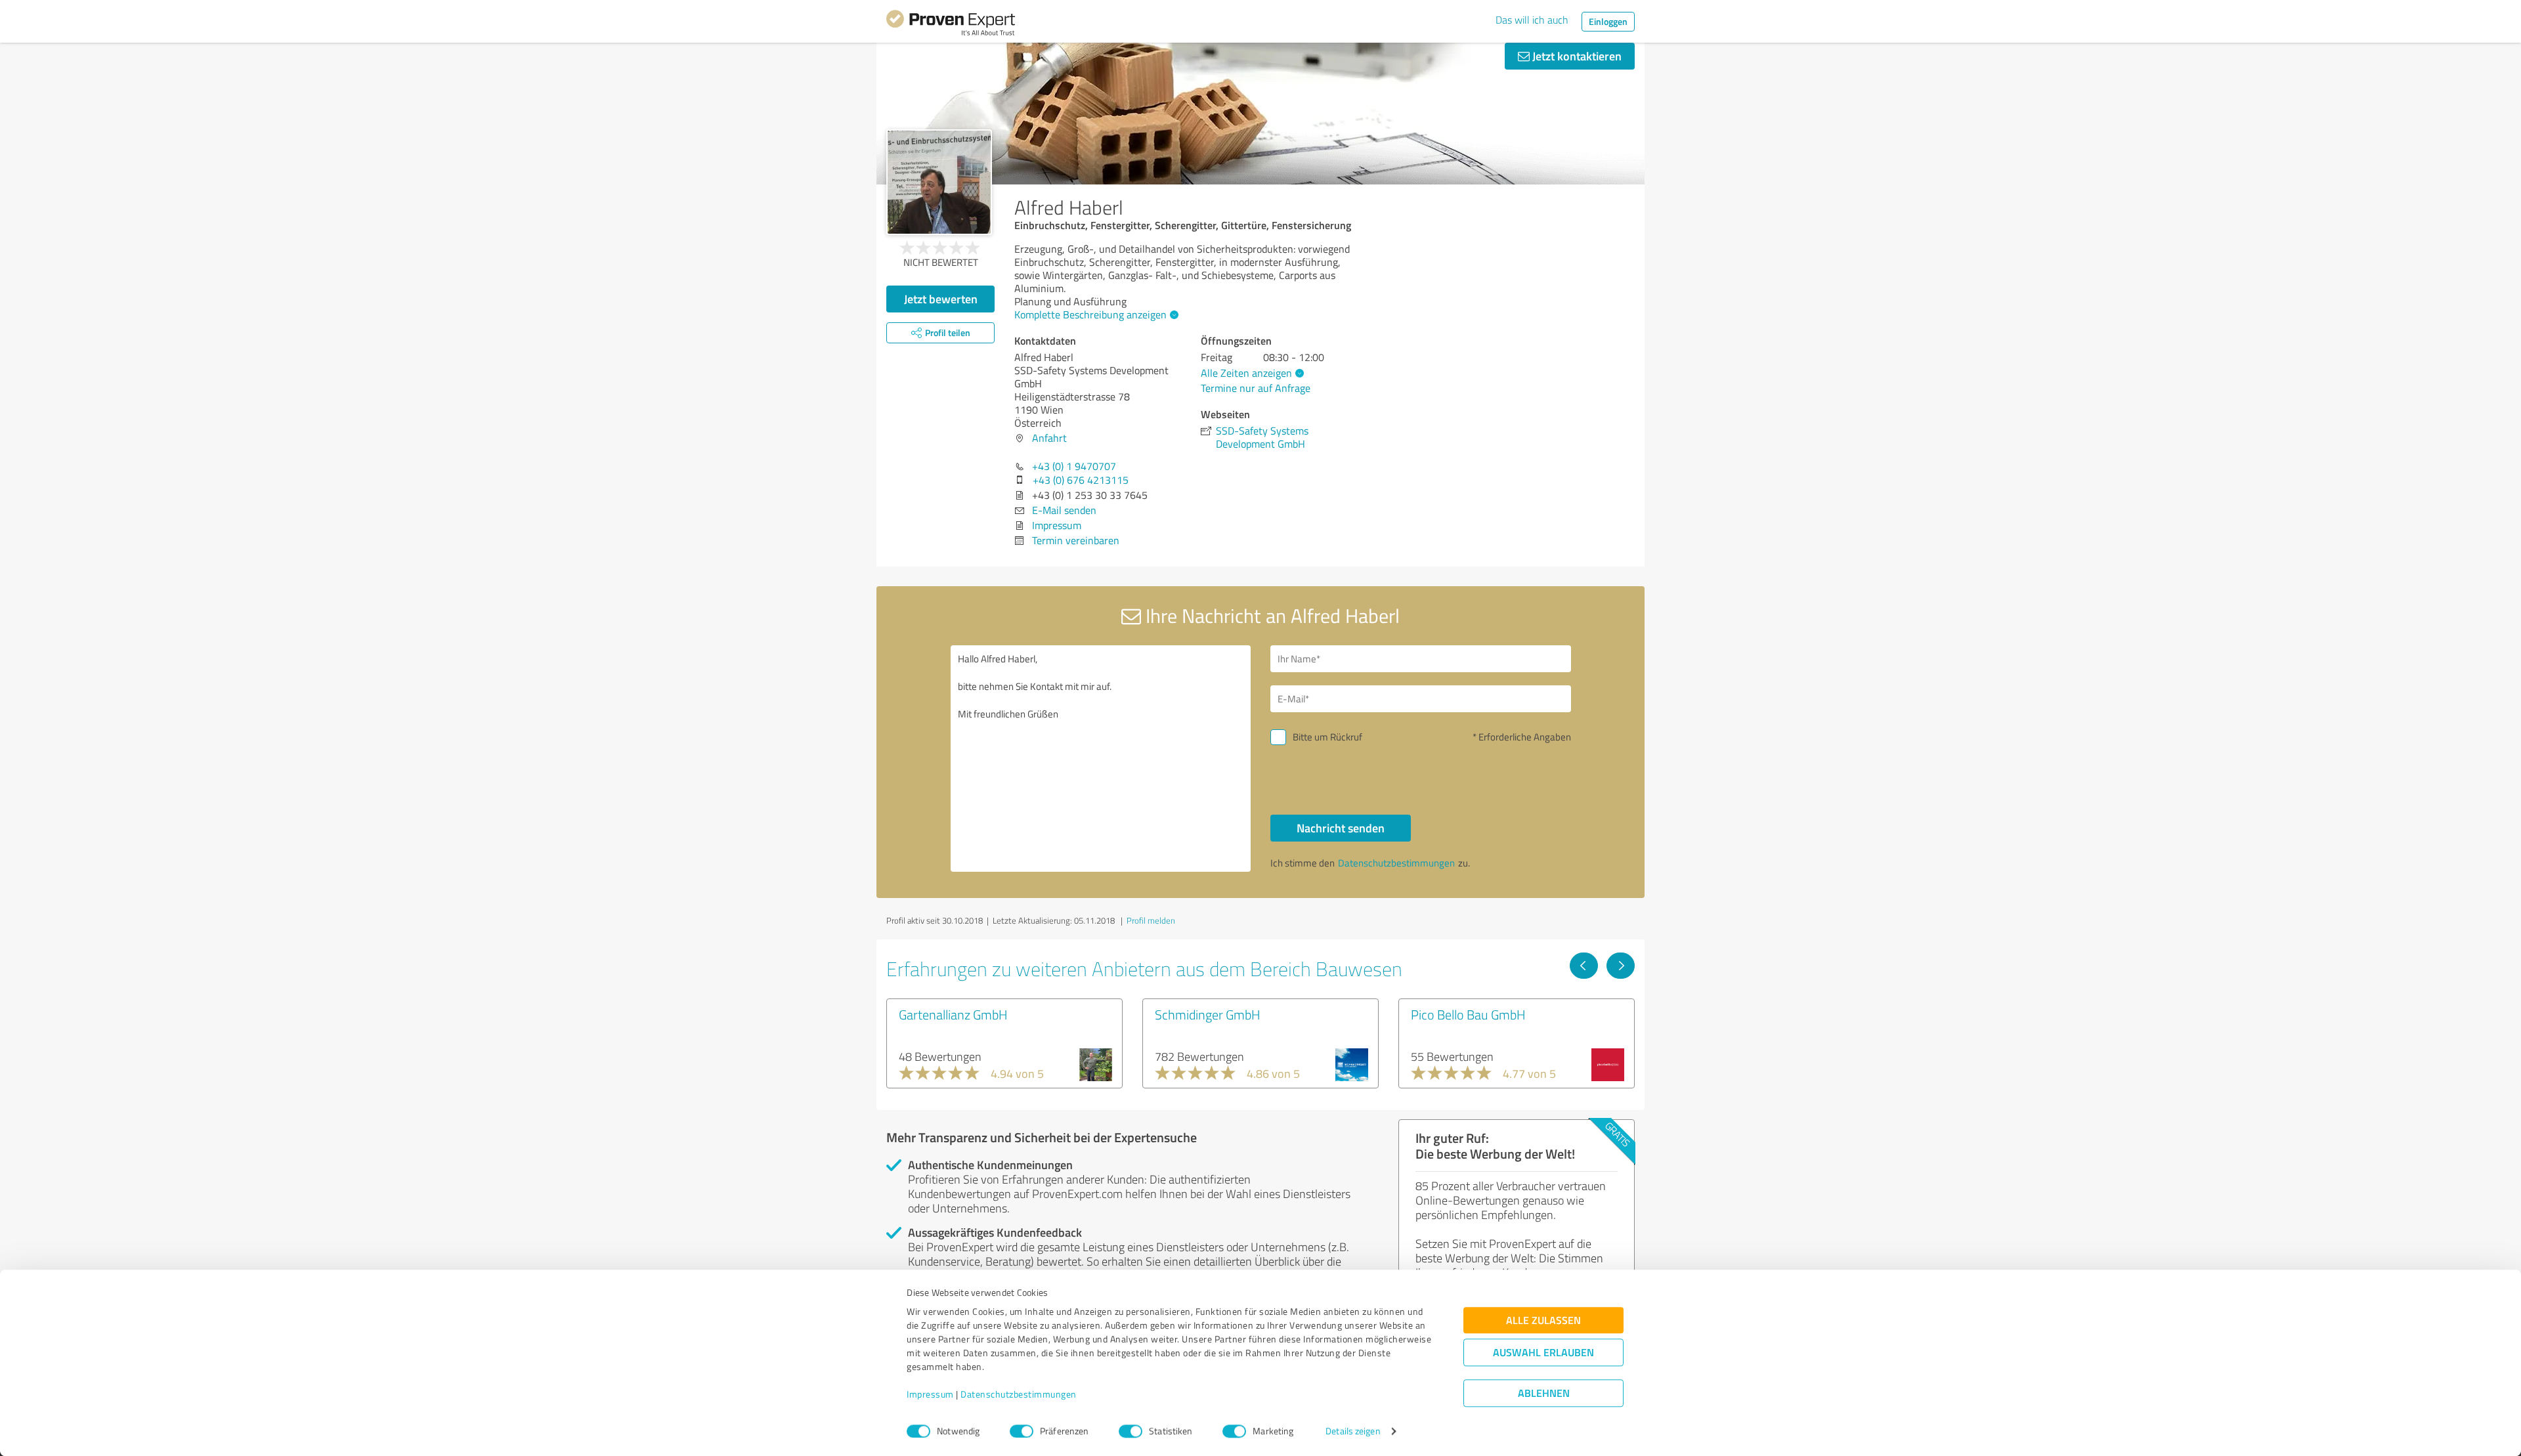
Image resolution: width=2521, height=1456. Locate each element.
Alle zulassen (1543, 1320)
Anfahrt (1049, 438)
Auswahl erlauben (1543, 1353)
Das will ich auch (1532, 20)
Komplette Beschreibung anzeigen (1090, 314)
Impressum (930, 1395)
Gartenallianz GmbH (953, 1014)
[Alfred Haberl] (939, 182)
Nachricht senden (1341, 828)
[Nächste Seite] (1621, 966)
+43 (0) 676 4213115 (1081, 480)
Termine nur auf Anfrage (1256, 388)
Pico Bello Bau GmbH (1468, 1014)
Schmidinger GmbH (1208, 1014)
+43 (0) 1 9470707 (1074, 466)
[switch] (1022, 1431)
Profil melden (1151, 920)
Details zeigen (1353, 1431)
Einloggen (1608, 21)
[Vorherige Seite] (1584, 966)
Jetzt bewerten (941, 299)
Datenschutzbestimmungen (1019, 1395)
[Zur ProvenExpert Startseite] (951, 25)
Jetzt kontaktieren (1576, 56)
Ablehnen (1544, 1393)
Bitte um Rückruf (1327, 737)
